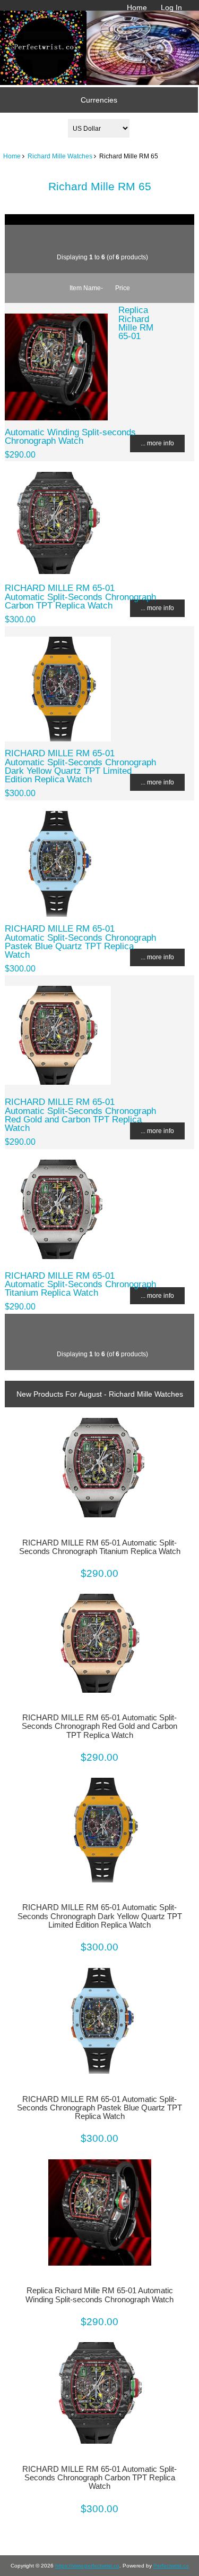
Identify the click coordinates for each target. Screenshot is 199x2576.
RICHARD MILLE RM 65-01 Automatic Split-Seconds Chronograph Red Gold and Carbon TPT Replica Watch (80, 1115)
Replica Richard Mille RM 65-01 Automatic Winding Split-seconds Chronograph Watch (99, 2295)
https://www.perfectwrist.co (87, 2566)
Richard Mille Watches (60, 156)
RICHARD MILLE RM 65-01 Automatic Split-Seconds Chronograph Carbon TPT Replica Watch (80, 596)
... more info (157, 443)
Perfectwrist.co (171, 2566)
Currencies (99, 100)
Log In (171, 7)
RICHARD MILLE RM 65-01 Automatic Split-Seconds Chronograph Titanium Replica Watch (80, 1284)
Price (123, 288)
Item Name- (86, 288)
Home (137, 7)
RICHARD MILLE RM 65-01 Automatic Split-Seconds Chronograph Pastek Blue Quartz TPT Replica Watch (80, 941)
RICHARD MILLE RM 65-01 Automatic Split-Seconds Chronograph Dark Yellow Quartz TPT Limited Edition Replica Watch (80, 766)
